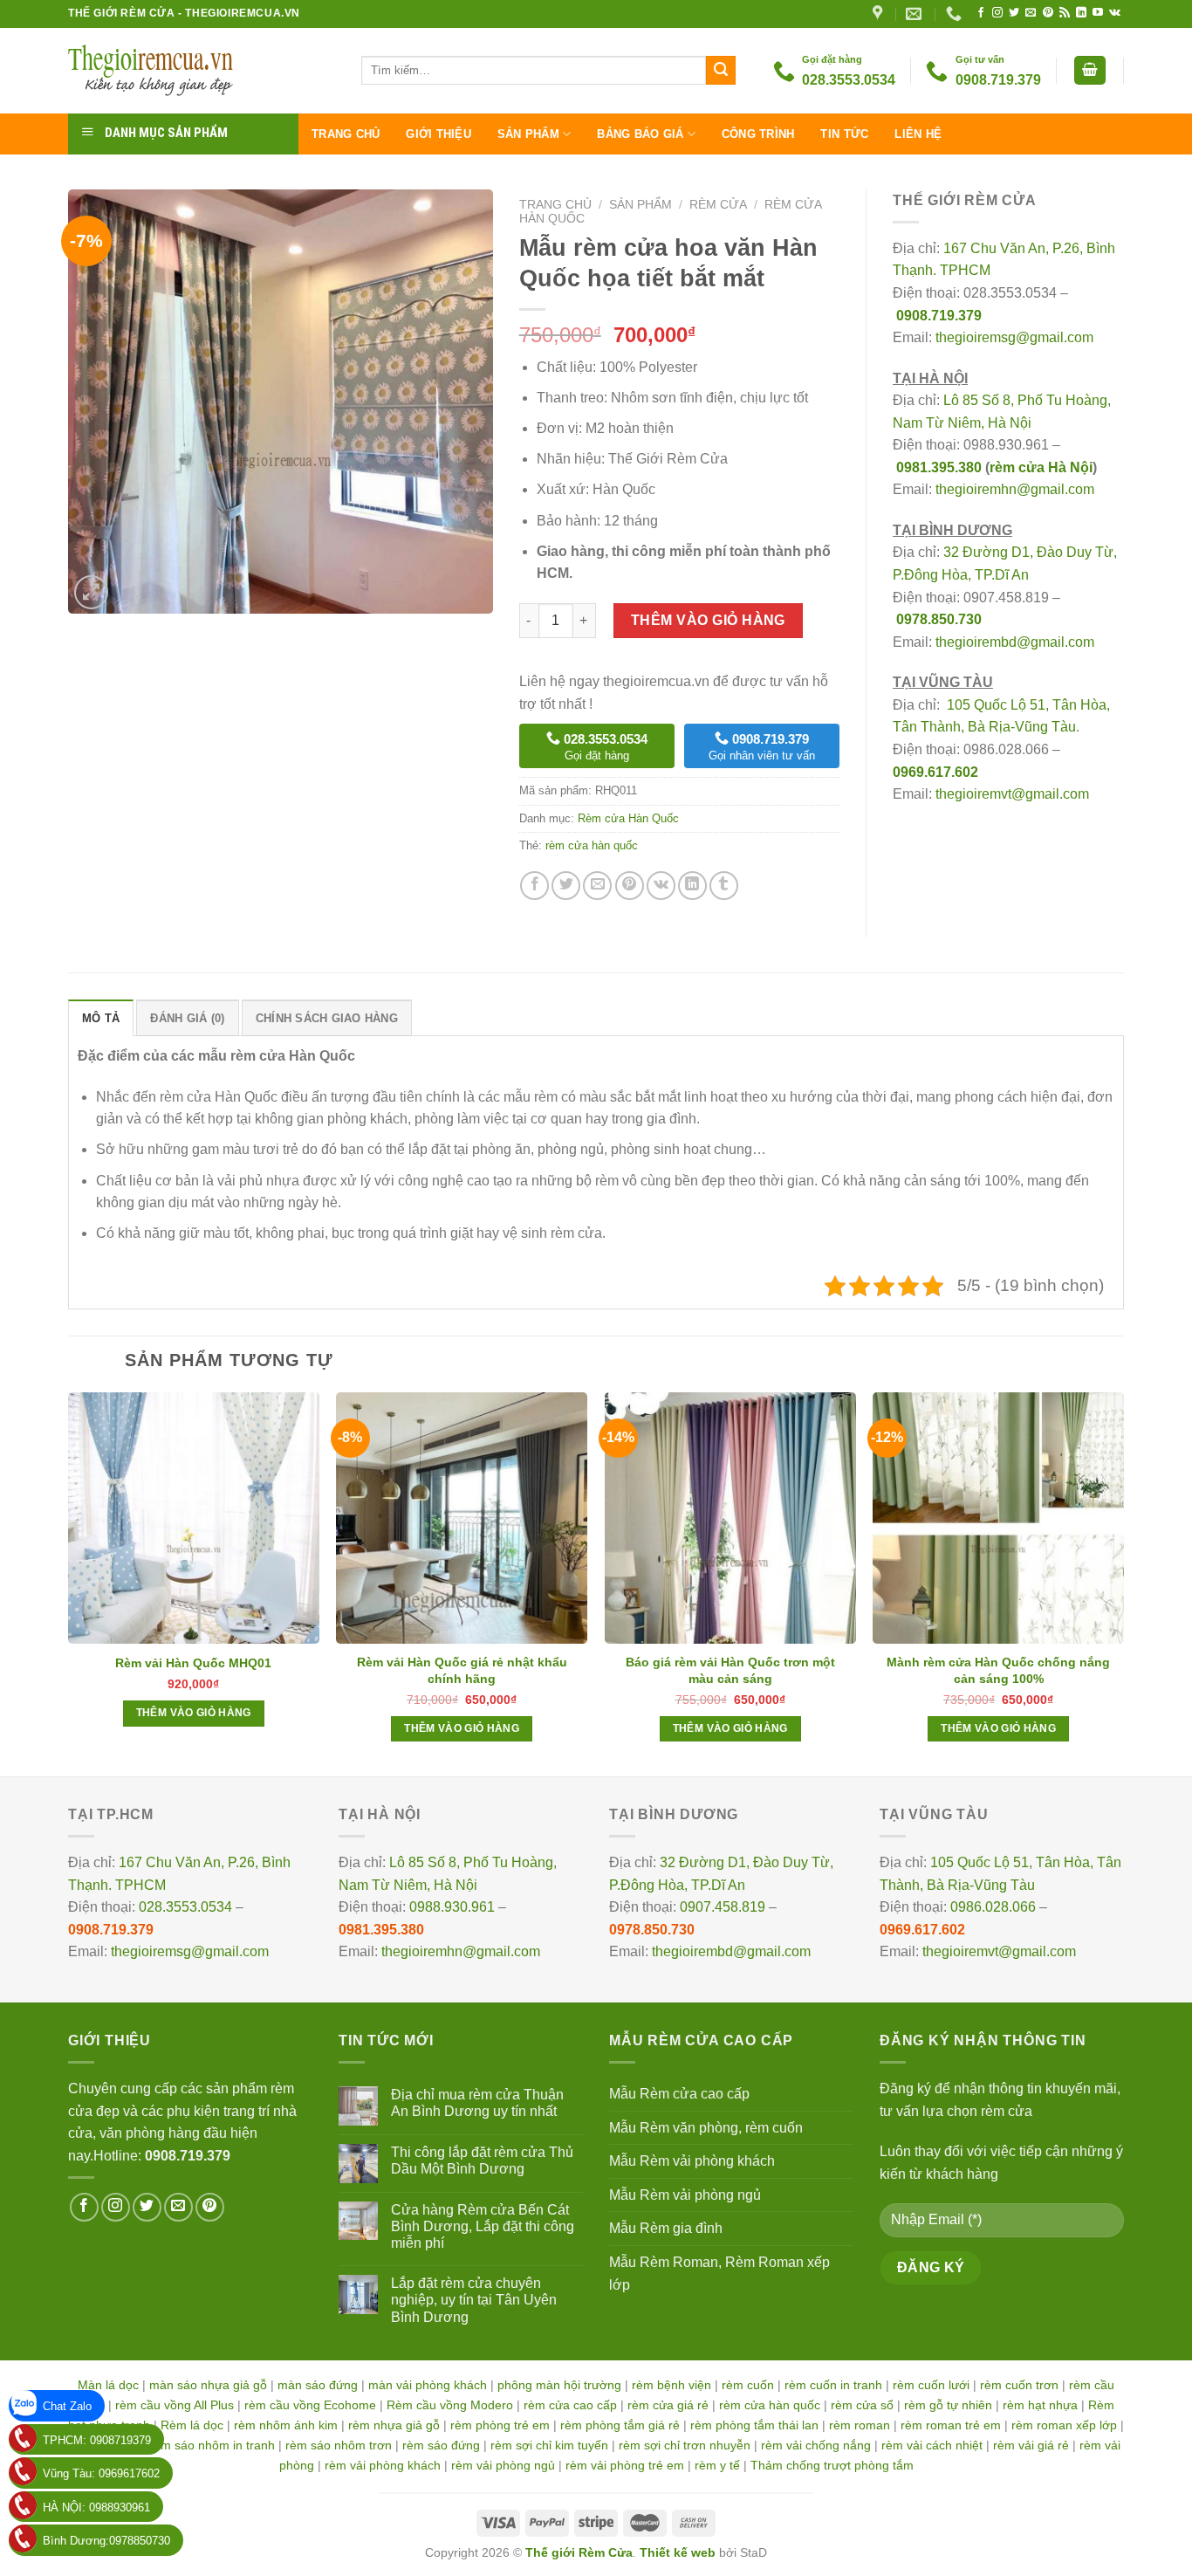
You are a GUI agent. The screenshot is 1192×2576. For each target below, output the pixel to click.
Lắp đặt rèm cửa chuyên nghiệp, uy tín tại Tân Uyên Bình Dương (474, 2300)
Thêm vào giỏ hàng (708, 620)
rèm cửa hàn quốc (592, 845)
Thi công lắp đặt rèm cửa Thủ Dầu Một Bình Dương (482, 2160)
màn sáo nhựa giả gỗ (208, 2385)
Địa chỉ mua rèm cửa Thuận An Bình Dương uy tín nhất (477, 2103)
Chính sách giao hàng (327, 1018)
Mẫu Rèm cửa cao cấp (679, 2094)
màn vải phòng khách (428, 2385)
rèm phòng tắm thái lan (754, 2425)
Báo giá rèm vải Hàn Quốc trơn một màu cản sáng (730, 1670)
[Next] (1123, 1583)
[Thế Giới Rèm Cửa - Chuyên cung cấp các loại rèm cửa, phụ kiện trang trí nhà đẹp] (202, 71)
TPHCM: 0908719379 (97, 2440)
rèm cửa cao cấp (570, 2405)
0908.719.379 (939, 316)
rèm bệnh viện (671, 2385)
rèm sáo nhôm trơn (339, 2445)
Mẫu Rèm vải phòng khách (692, 2161)
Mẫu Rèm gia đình (666, 2228)
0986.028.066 (993, 1907)
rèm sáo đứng (441, 2445)
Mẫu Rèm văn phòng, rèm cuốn (706, 2128)
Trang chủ (346, 134)
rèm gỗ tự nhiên (948, 2405)
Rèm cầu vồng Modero (450, 2405)
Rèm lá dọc (192, 2425)
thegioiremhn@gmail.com (1015, 489)
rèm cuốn (748, 2385)
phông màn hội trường (559, 2385)
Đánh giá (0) (187, 1018)
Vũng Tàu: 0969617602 (101, 2473)
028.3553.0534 (185, 1907)
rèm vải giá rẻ (1031, 2445)
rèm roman (860, 2425)
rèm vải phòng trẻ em (625, 2465)
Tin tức (844, 134)
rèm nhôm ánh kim (286, 2425)
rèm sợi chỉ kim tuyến (549, 2445)
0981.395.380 (939, 467)
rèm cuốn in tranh (833, 2385)
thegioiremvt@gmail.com (1012, 794)
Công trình (758, 134)
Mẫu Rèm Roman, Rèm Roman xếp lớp (719, 2274)
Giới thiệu (438, 134)
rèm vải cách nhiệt (932, 2445)
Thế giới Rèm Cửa (579, 2552)
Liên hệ (918, 134)
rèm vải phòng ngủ (503, 2465)
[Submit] (721, 71)
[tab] (101, 1018)
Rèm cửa (718, 205)
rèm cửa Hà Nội (1041, 467)
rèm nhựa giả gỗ (394, 2425)
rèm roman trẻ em (951, 2425)
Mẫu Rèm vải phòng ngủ (685, 2195)
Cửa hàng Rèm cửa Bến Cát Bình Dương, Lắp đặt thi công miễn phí (483, 2226)
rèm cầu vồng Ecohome (310, 2405)
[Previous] (69, 1583)
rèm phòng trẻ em (500, 2425)
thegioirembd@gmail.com (1015, 642)
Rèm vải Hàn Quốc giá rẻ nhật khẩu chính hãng (462, 1670)
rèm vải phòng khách (383, 2465)
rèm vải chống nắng (816, 2445)
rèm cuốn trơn (1019, 2385)
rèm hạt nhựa (1040, 2405)
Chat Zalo (67, 2406)
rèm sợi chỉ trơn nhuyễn (685, 2445)
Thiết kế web (678, 2552)
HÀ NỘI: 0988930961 (96, 2507)
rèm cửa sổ (862, 2405)
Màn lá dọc (108, 2385)
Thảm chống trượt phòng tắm (832, 2465)
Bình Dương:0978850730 (106, 2541)
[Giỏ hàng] (1090, 70)
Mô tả (101, 1018)
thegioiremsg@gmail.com (1014, 337)
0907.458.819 (723, 1907)
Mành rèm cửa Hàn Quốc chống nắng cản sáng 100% (998, 1670)
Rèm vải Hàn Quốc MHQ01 (193, 1663)
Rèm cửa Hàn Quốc (628, 818)
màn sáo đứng (318, 2385)
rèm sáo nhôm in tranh (212, 2445)
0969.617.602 (935, 772)
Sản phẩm (528, 134)
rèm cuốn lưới (931, 2385)
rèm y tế (717, 2465)
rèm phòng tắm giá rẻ (620, 2425)
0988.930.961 (452, 1907)
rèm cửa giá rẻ (668, 2405)
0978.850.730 (939, 619)
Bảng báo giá (640, 134)
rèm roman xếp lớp (1064, 2425)
